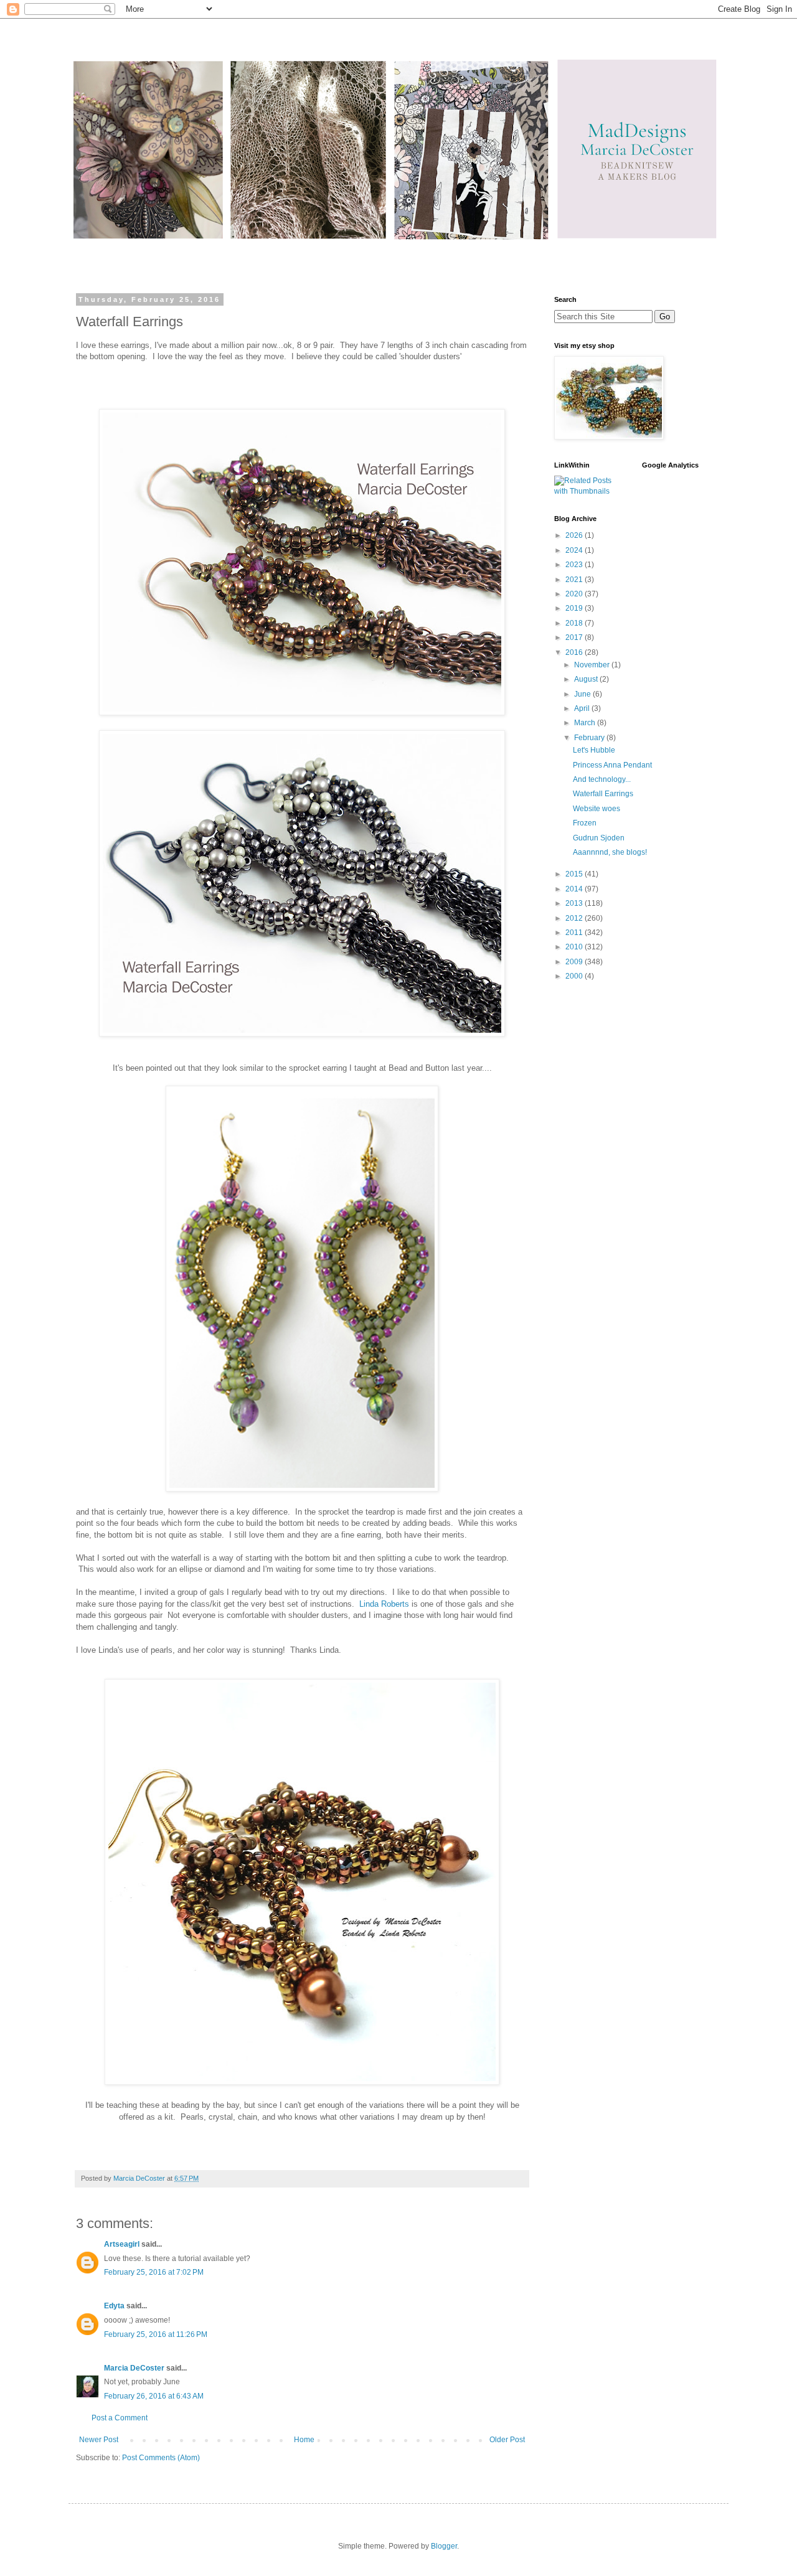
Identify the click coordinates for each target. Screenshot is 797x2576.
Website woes (597, 809)
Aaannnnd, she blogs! (610, 852)
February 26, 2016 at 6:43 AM (154, 2396)
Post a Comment (120, 2418)
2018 (575, 623)
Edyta (114, 2306)
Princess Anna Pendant (612, 765)
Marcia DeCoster (134, 2368)
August (587, 679)
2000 (575, 976)
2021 (575, 580)
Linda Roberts (384, 1604)
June (583, 694)
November (593, 665)
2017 (575, 637)
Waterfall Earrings (603, 794)
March (586, 723)
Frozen (585, 823)
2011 (575, 933)
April (583, 708)
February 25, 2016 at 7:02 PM (154, 2272)
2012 (575, 918)
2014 (575, 889)
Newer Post (99, 2440)
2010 (575, 947)
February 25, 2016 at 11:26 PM (156, 2334)
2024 (575, 550)
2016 (575, 652)
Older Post (507, 2440)
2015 (575, 874)
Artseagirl (122, 2244)
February (590, 738)
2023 (575, 565)
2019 (575, 608)
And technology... (602, 779)
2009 (575, 962)
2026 (575, 535)
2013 (575, 903)
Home (304, 2440)
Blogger (444, 2546)
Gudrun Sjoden (599, 838)
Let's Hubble (594, 750)
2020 (575, 594)
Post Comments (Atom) (161, 2458)
